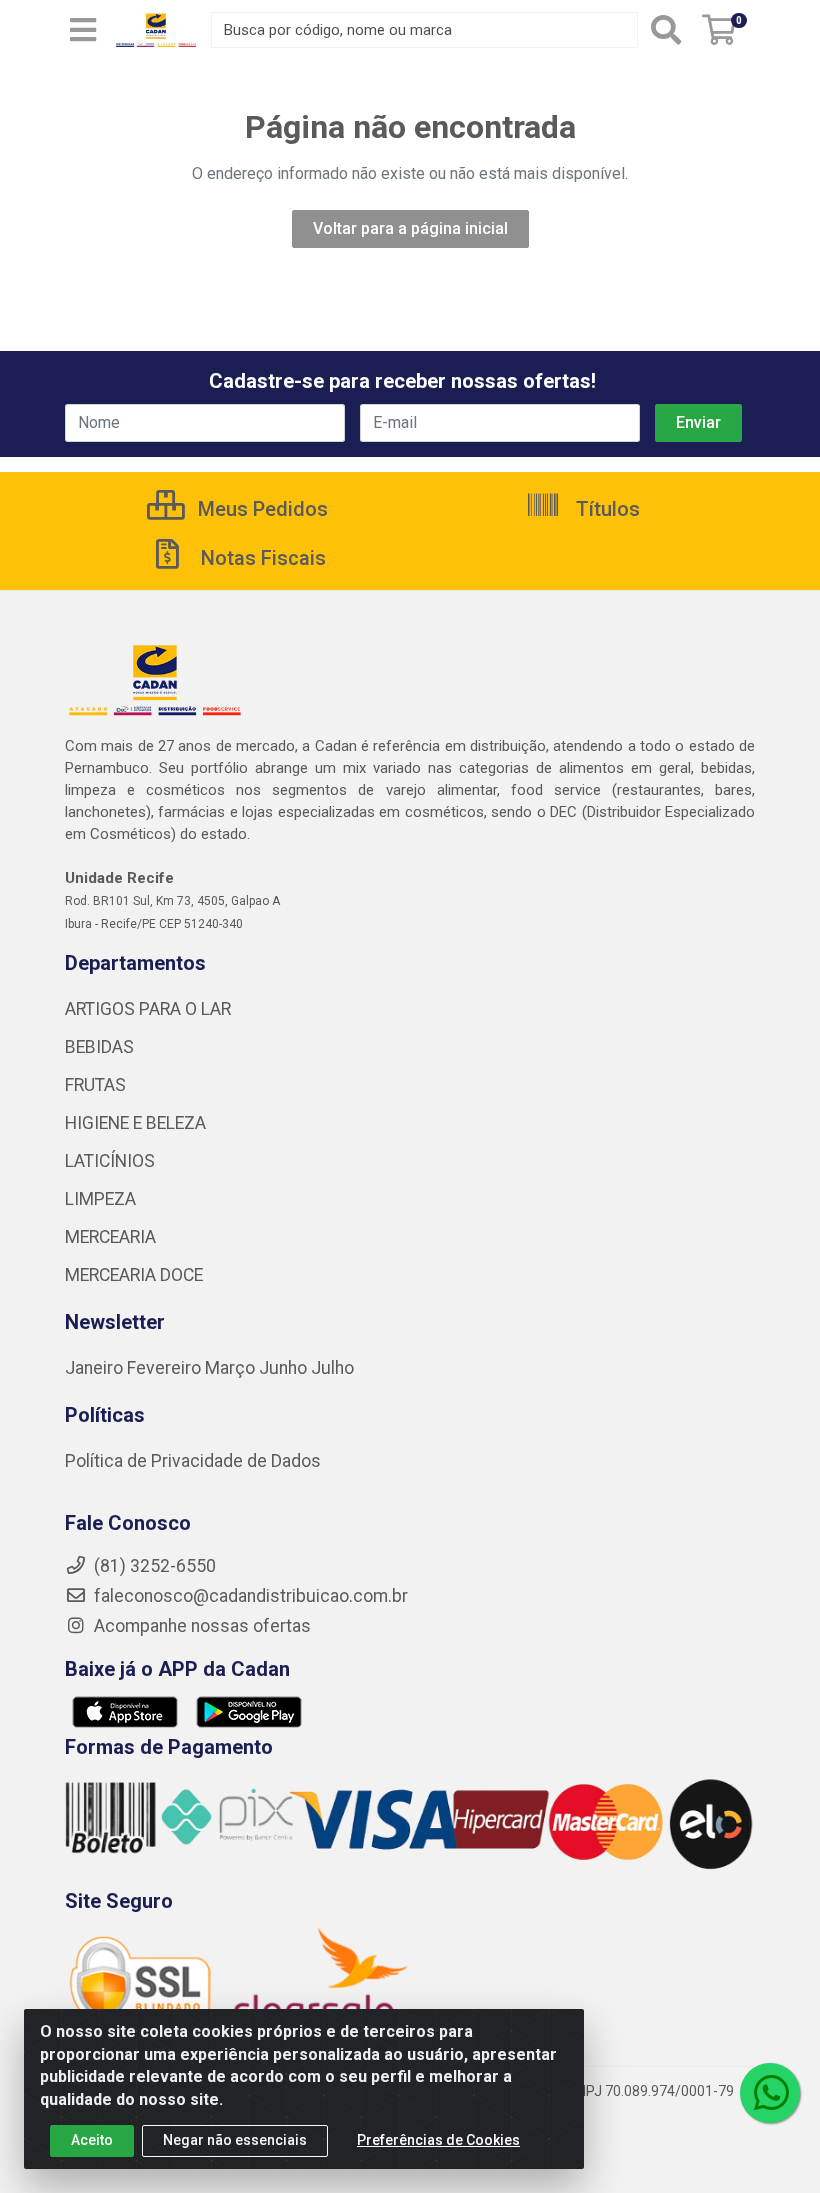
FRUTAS (95, 1085)
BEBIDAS (99, 1047)
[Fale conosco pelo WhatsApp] (770, 2093)
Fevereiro (166, 1368)
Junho (283, 1368)
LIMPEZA (100, 1199)
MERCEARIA (110, 1237)
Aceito (92, 2140)
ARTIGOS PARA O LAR (148, 1009)
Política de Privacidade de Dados (193, 1461)
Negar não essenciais (235, 2140)
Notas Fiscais (261, 558)
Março (232, 1368)
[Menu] (83, 30)
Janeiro (96, 1368)
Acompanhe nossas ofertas (200, 1626)
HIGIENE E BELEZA (135, 1123)
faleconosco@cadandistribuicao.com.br (249, 1596)
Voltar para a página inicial (410, 228)
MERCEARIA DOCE (134, 1275)
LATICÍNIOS (110, 1161)
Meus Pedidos (260, 509)
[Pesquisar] (666, 30)
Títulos (605, 509)
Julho (332, 1368)
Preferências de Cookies (438, 2140)
